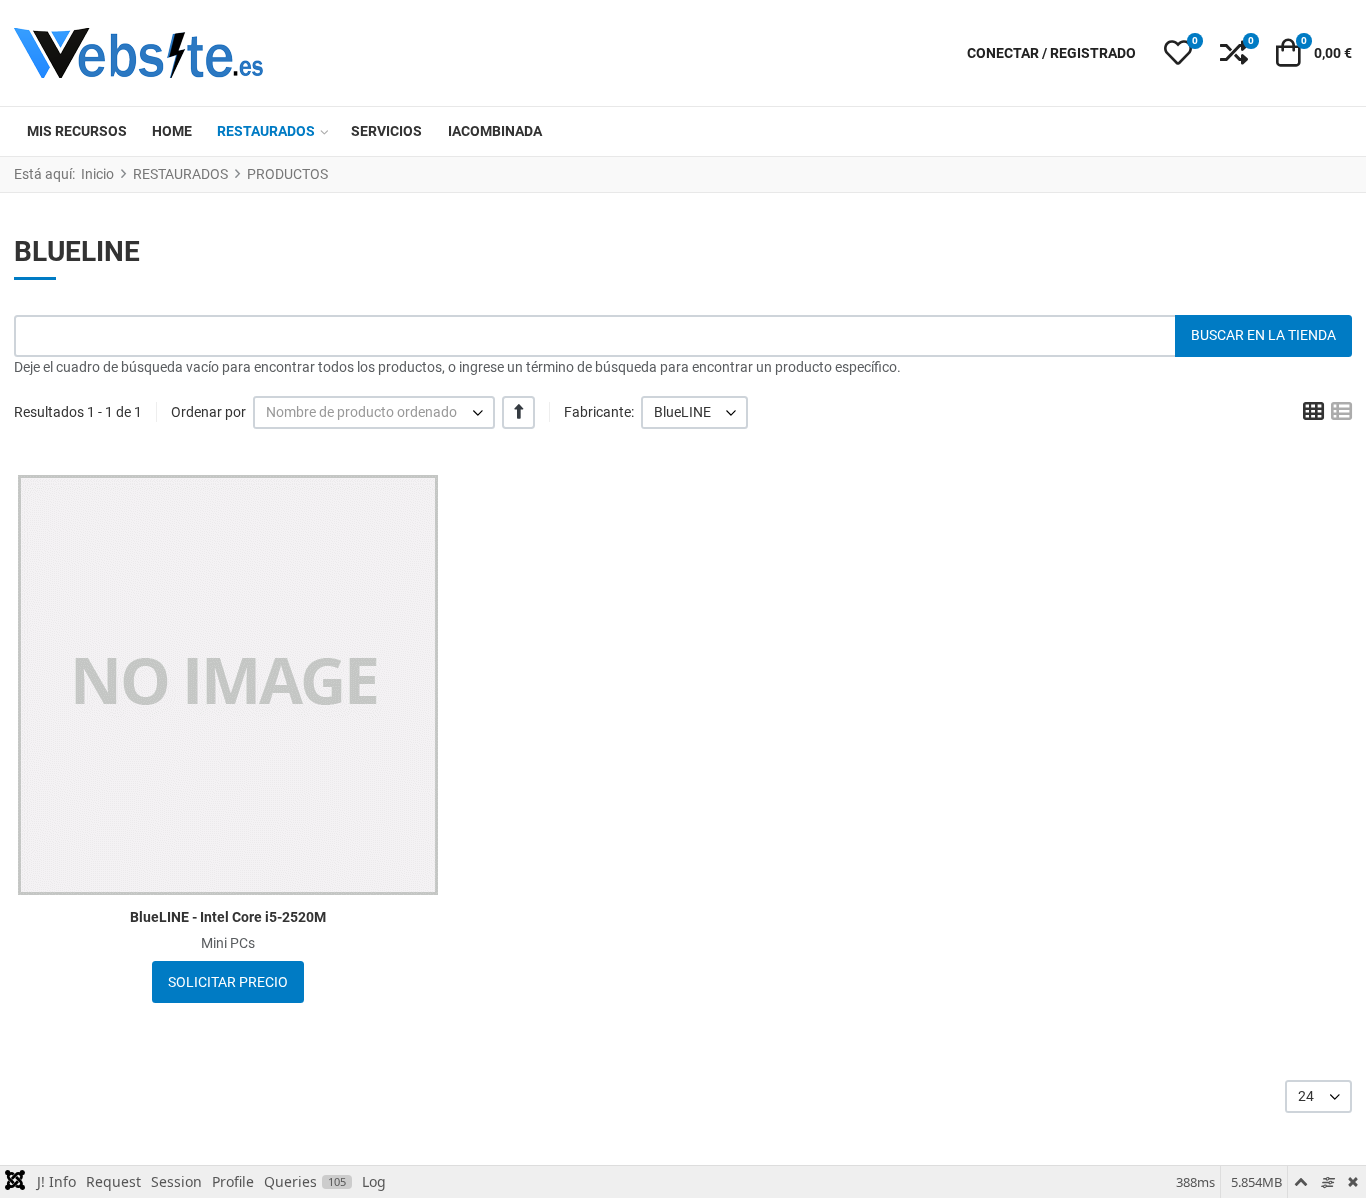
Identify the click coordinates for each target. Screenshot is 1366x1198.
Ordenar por (208, 412)
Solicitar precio (228, 982)
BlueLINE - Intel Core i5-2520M (228, 917)
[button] (1178, 53)
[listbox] (374, 412)
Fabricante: (599, 412)
